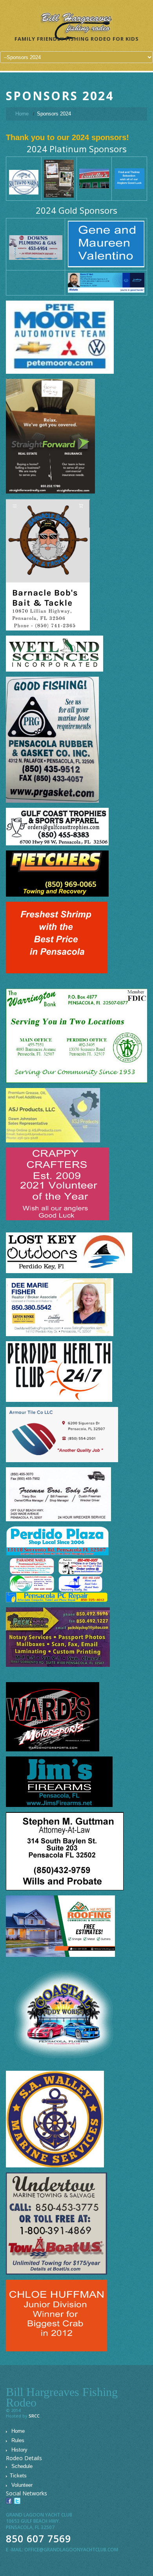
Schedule (22, 2466)
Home (22, 114)
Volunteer (22, 2485)
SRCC (34, 2416)
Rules (18, 2440)
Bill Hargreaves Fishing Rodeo (62, 2397)
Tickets (18, 2476)
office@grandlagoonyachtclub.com (71, 2550)
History (19, 2450)
